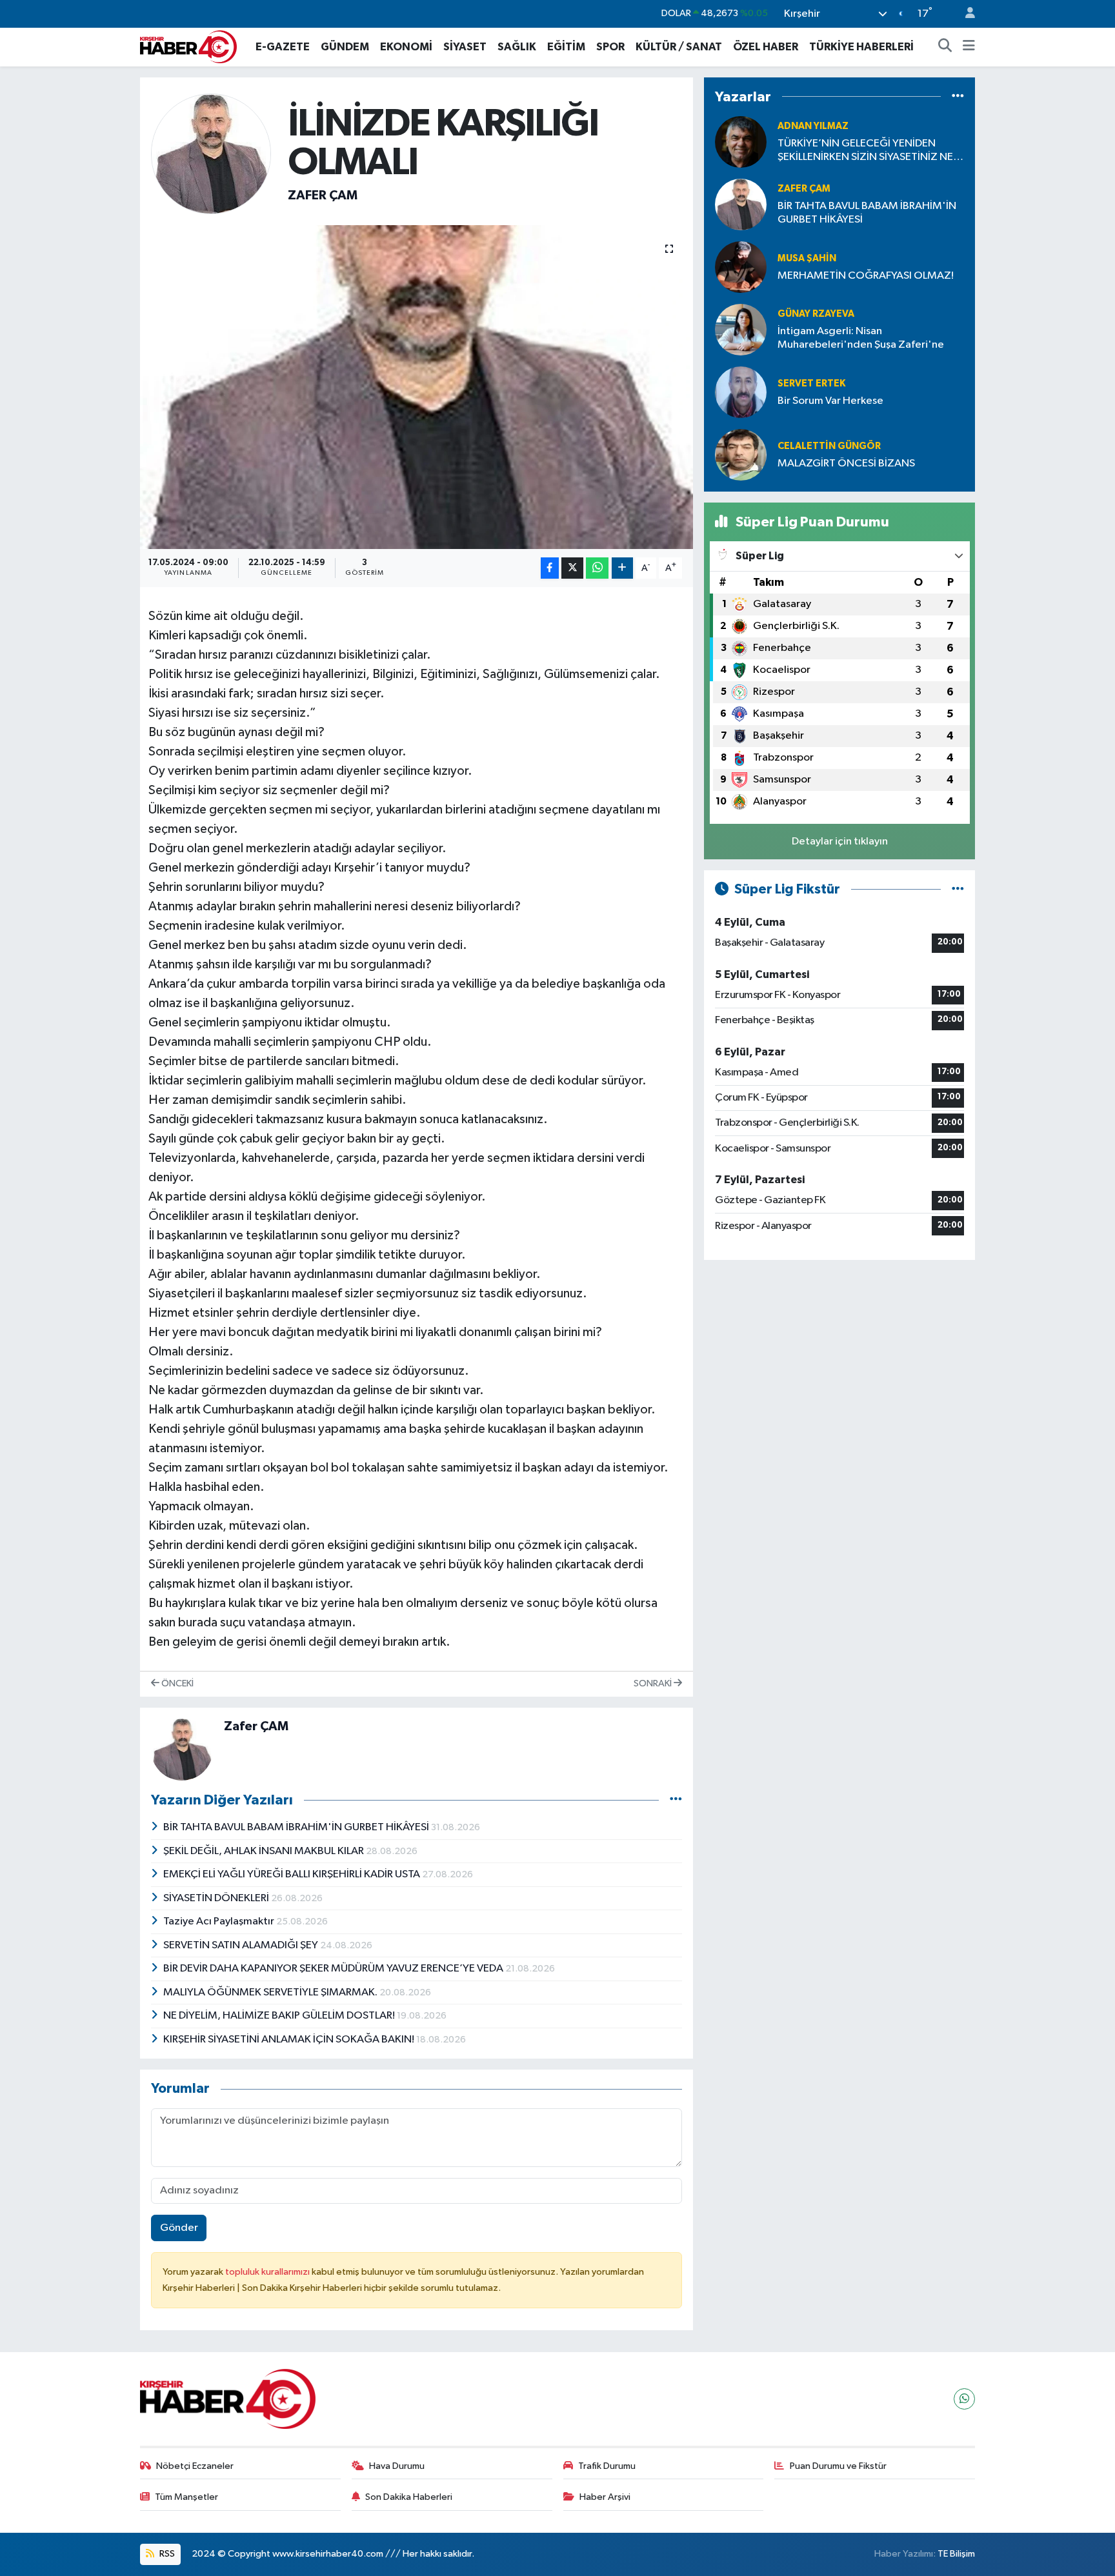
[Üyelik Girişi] (965, 14)
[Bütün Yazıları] (676, 1800)
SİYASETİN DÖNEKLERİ (217, 1898)
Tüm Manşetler (186, 2497)
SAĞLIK (517, 47)
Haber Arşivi (605, 2497)
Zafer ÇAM (323, 195)
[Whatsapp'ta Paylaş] (597, 568)
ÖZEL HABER (766, 47)
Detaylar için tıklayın (840, 842)
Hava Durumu (397, 2466)
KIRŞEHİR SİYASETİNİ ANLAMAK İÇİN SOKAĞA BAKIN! (290, 2040)
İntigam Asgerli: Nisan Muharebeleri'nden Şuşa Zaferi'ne (861, 338)
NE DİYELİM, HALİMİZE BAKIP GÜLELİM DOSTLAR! (280, 2016)
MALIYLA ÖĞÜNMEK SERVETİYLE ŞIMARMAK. (271, 1992)
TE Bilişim (956, 2554)
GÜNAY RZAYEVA (816, 314)
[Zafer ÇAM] (211, 153)
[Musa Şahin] (741, 267)
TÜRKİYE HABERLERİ (861, 47)
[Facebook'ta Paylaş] (550, 568)
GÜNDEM (345, 47)
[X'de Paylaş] (572, 568)
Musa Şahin (807, 258)
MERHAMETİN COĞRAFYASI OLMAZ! (866, 276)
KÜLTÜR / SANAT (679, 47)
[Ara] (945, 47)
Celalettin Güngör (829, 446)
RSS (166, 2554)
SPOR (610, 47)
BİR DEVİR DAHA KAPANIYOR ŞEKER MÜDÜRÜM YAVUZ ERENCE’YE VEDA (334, 1969)
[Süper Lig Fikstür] (958, 889)
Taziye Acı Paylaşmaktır (220, 1922)
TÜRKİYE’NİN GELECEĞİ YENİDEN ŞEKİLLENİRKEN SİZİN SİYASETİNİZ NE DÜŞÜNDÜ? (865, 151)
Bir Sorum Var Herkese (830, 401)
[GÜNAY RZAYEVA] (741, 329)
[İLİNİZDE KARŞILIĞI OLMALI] (417, 387)
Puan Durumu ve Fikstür (838, 2466)
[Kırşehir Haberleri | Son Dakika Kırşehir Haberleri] (188, 46)
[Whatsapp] (964, 2399)
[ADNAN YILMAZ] (741, 142)
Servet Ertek (811, 384)
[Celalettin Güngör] (741, 454)
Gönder (179, 2228)
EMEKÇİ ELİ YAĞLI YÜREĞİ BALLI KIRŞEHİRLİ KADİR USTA (293, 1874)
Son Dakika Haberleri (409, 2497)
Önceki (176, 1683)
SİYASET (465, 47)
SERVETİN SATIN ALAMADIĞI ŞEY (242, 1945)
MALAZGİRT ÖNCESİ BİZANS (846, 464)
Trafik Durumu (607, 2466)
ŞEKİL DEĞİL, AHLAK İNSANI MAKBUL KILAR (265, 1851)
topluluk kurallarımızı (268, 2272)
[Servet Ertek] (741, 392)
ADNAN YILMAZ (813, 126)
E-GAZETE (283, 47)
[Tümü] (958, 96)
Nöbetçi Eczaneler (195, 2466)
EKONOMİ (406, 47)
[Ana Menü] (969, 47)
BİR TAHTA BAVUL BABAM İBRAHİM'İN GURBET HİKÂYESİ (297, 1827)
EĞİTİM (566, 47)
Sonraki (654, 1683)
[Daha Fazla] (622, 568)
